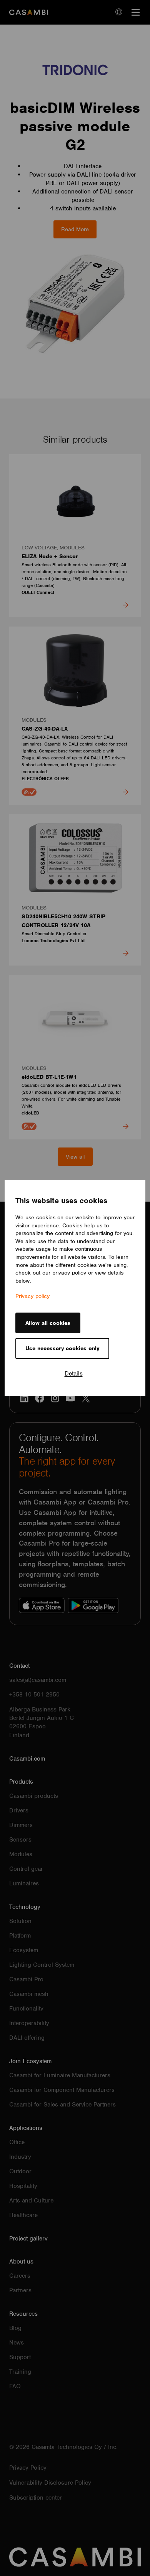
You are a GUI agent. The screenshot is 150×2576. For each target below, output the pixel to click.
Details (74, 1374)
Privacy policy (32, 1296)
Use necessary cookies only (62, 1348)
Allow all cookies (48, 1323)
